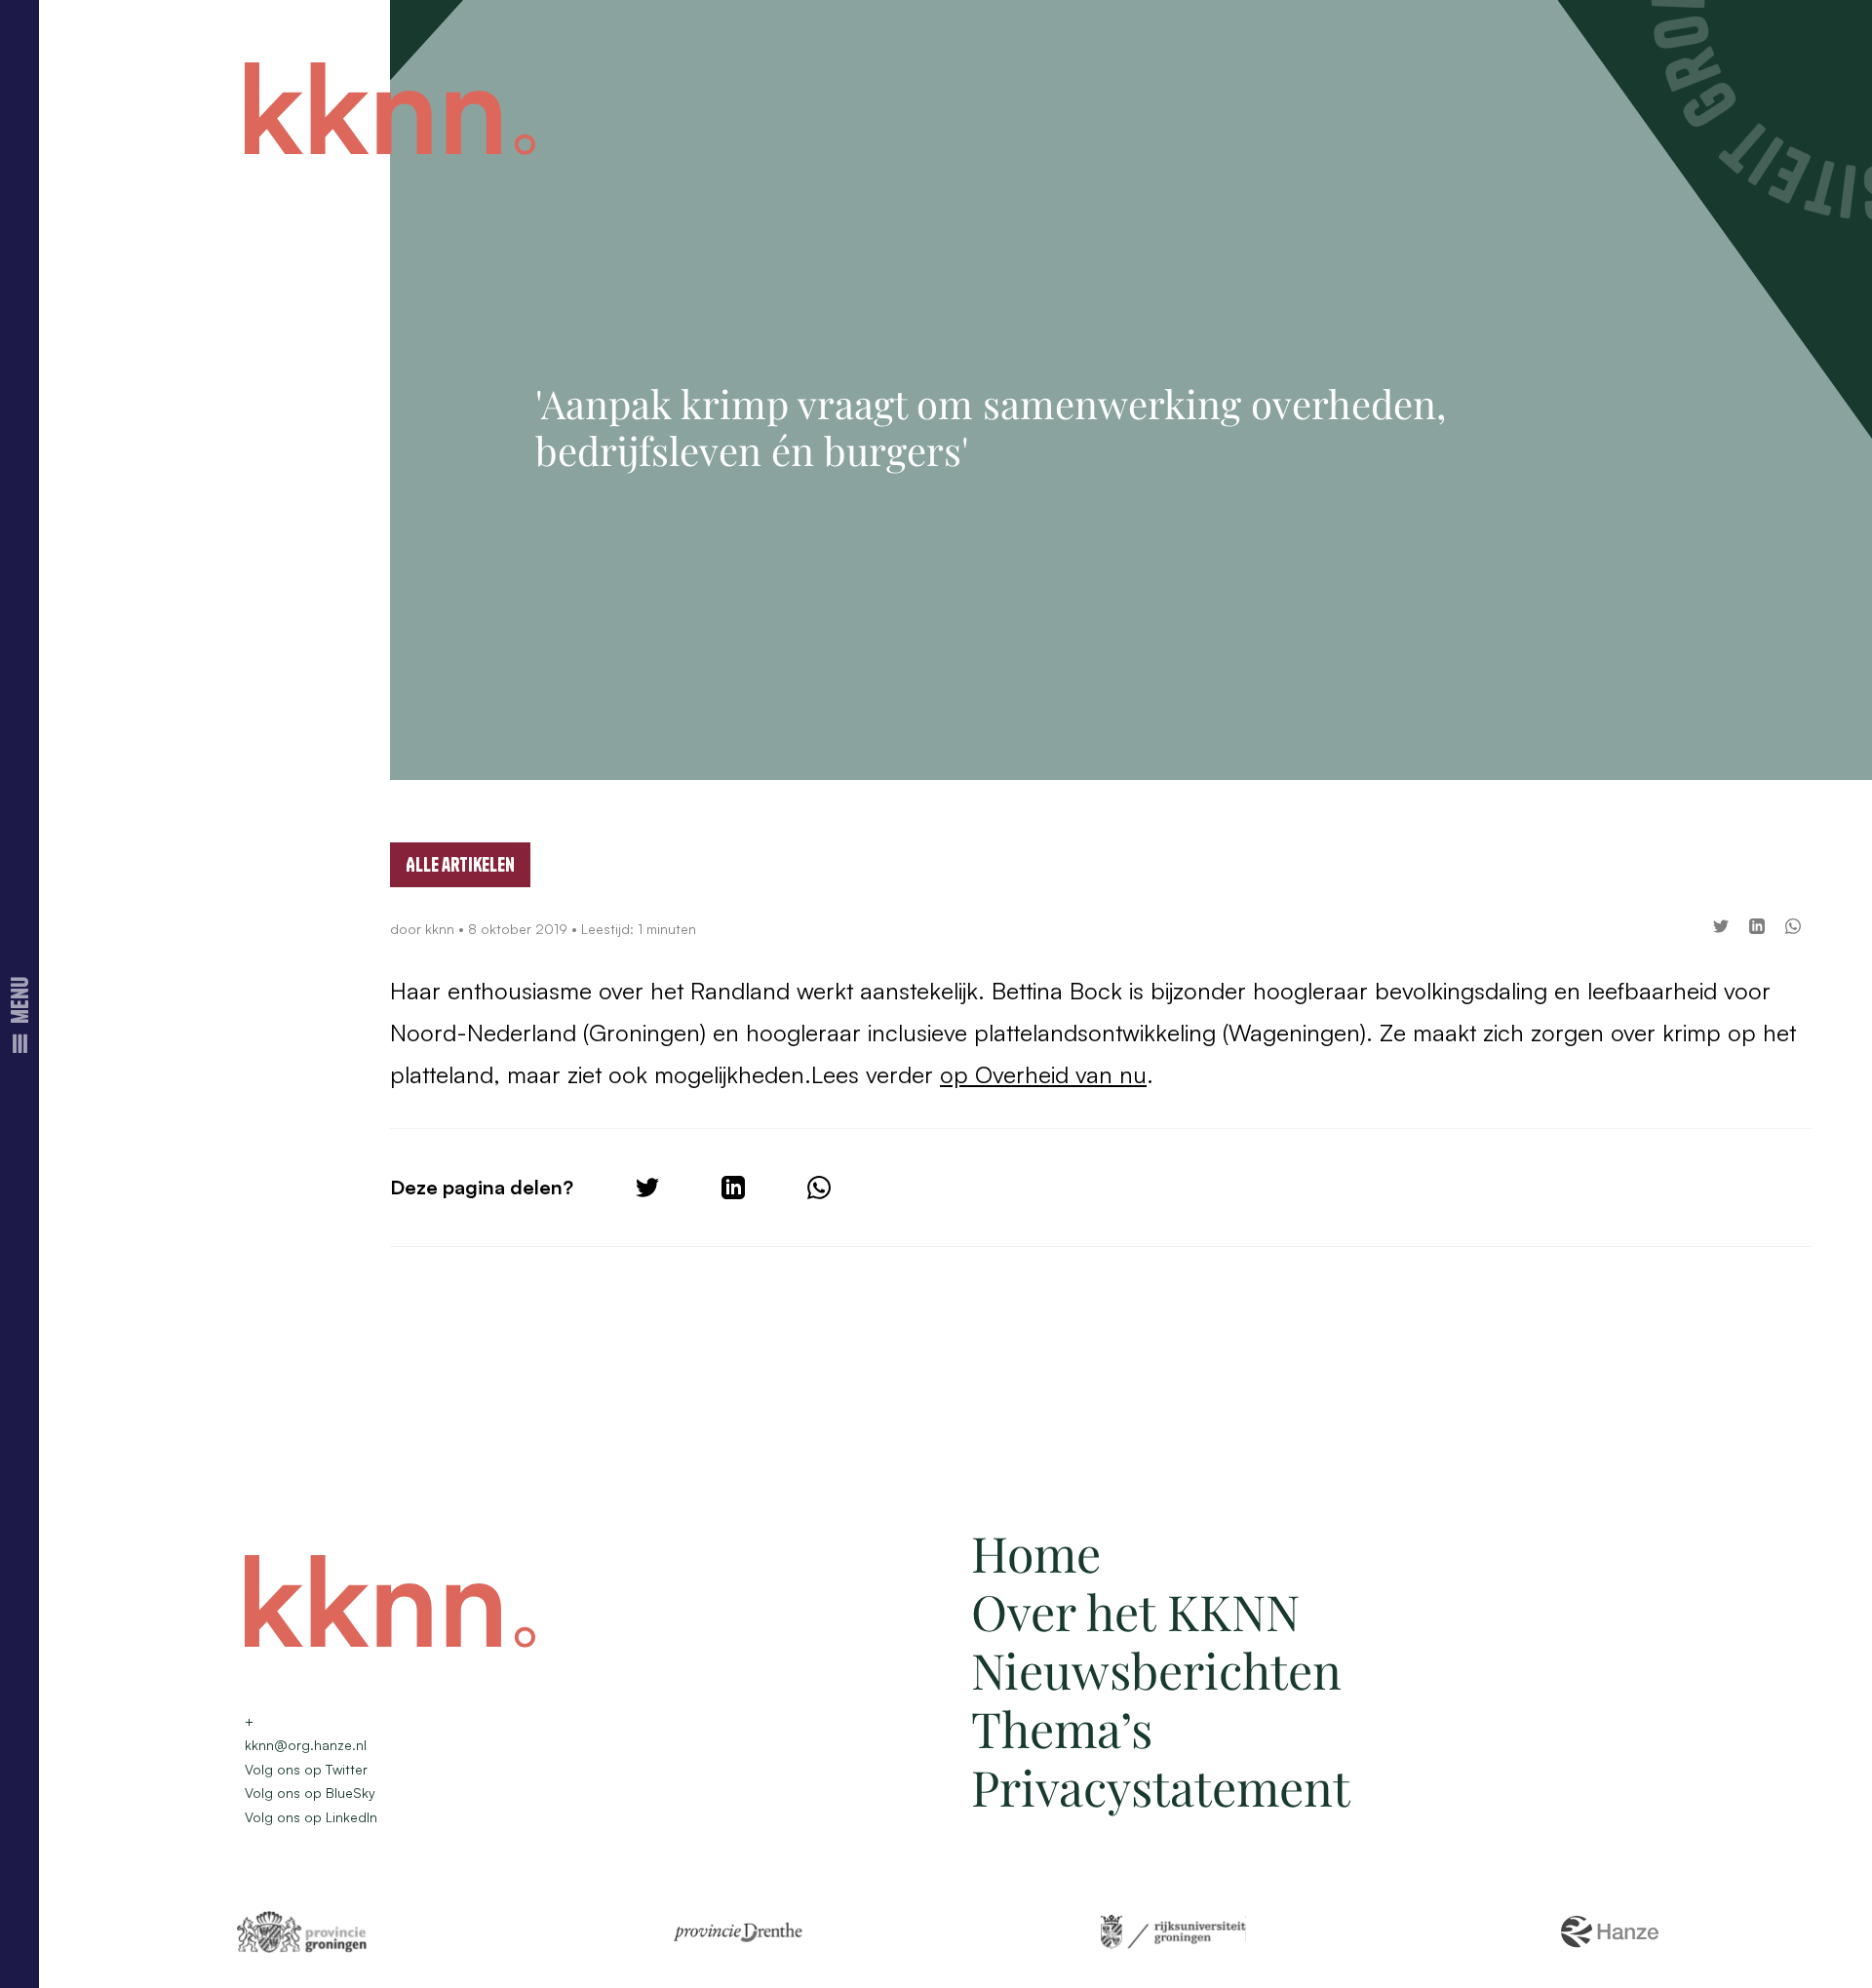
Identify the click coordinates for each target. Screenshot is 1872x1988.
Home (1036, 1553)
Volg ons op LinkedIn (311, 1817)
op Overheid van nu (1043, 1074)
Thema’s (1062, 1728)
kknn (442, 929)
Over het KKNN (1135, 1611)
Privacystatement (1161, 1787)
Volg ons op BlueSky (310, 1793)
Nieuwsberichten (1156, 1670)
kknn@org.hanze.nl (306, 1745)
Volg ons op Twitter (306, 1769)
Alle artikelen (460, 864)
